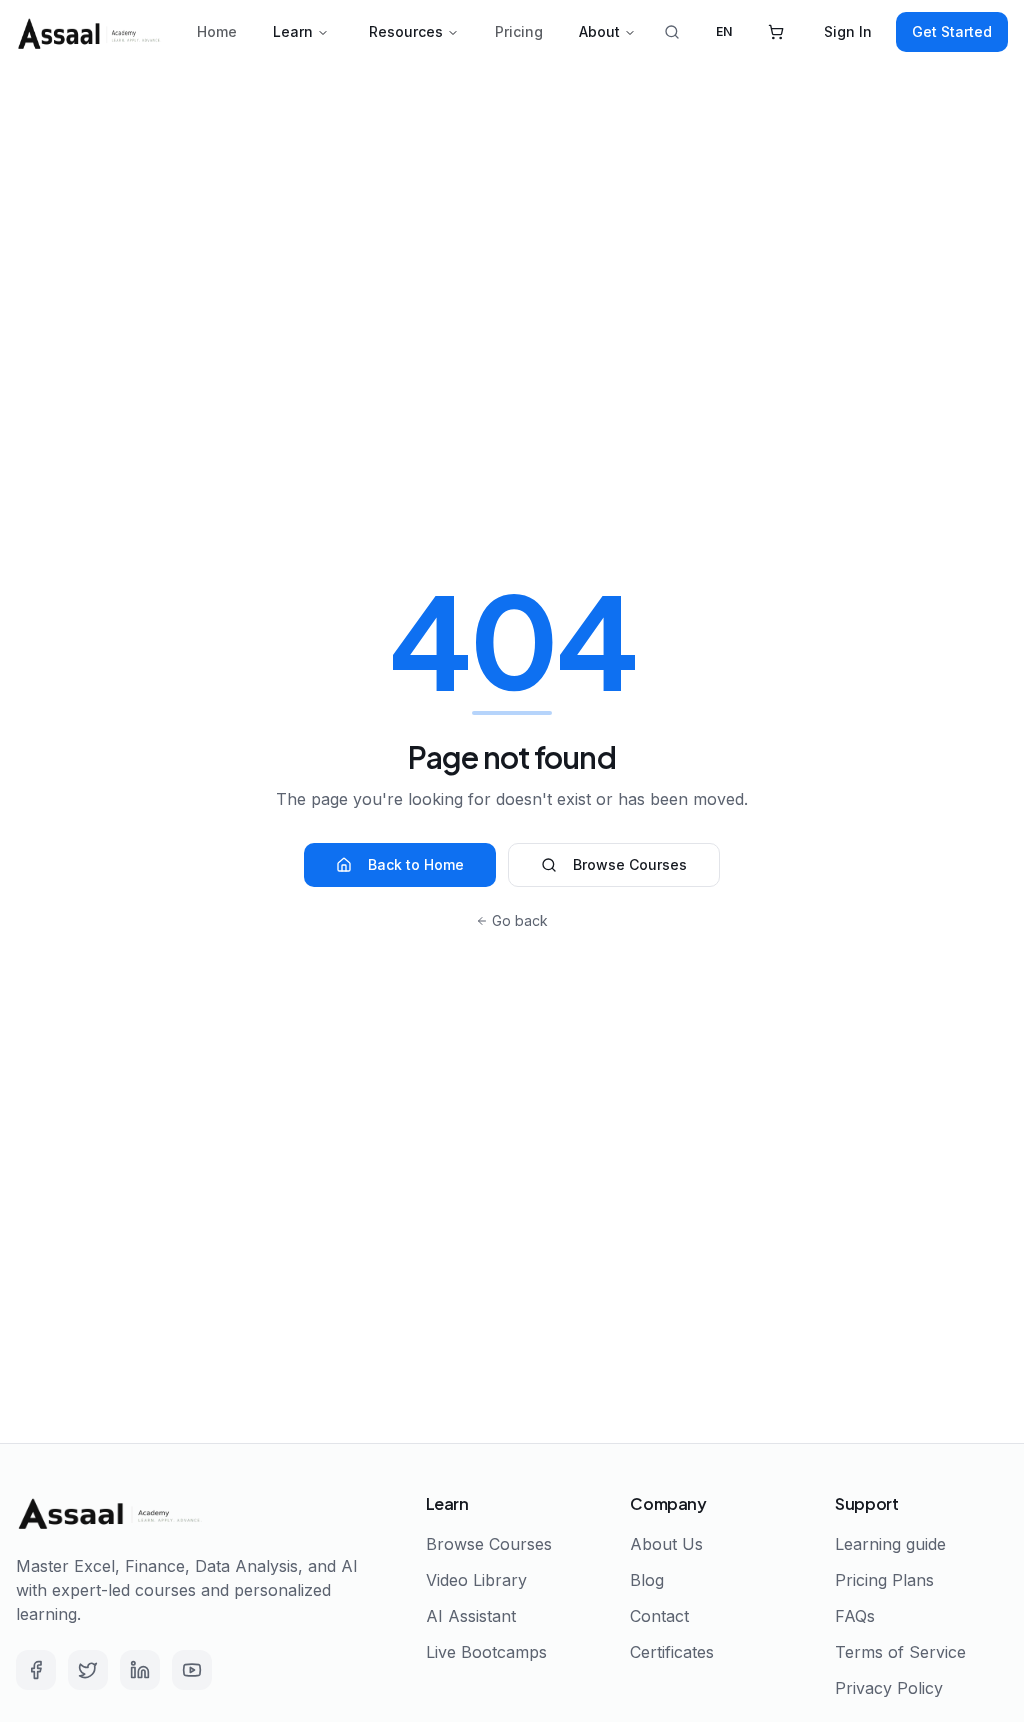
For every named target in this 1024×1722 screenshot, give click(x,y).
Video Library (476, 1580)
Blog (647, 1580)
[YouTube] (192, 1670)
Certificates (672, 1652)
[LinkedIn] (140, 1670)
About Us (666, 1544)
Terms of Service (900, 1652)
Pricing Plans (884, 1580)
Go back (520, 920)
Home (217, 31)
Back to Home (416, 864)
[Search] (672, 32)
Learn (293, 31)
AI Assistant (471, 1616)
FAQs (855, 1616)
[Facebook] (36, 1670)
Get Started (952, 31)
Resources (406, 31)
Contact (659, 1616)
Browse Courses (630, 864)
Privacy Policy (889, 1688)
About (599, 31)
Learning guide (890, 1544)
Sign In (848, 31)
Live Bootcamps (486, 1652)
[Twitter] (88, 1670)
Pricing (519, 31)
